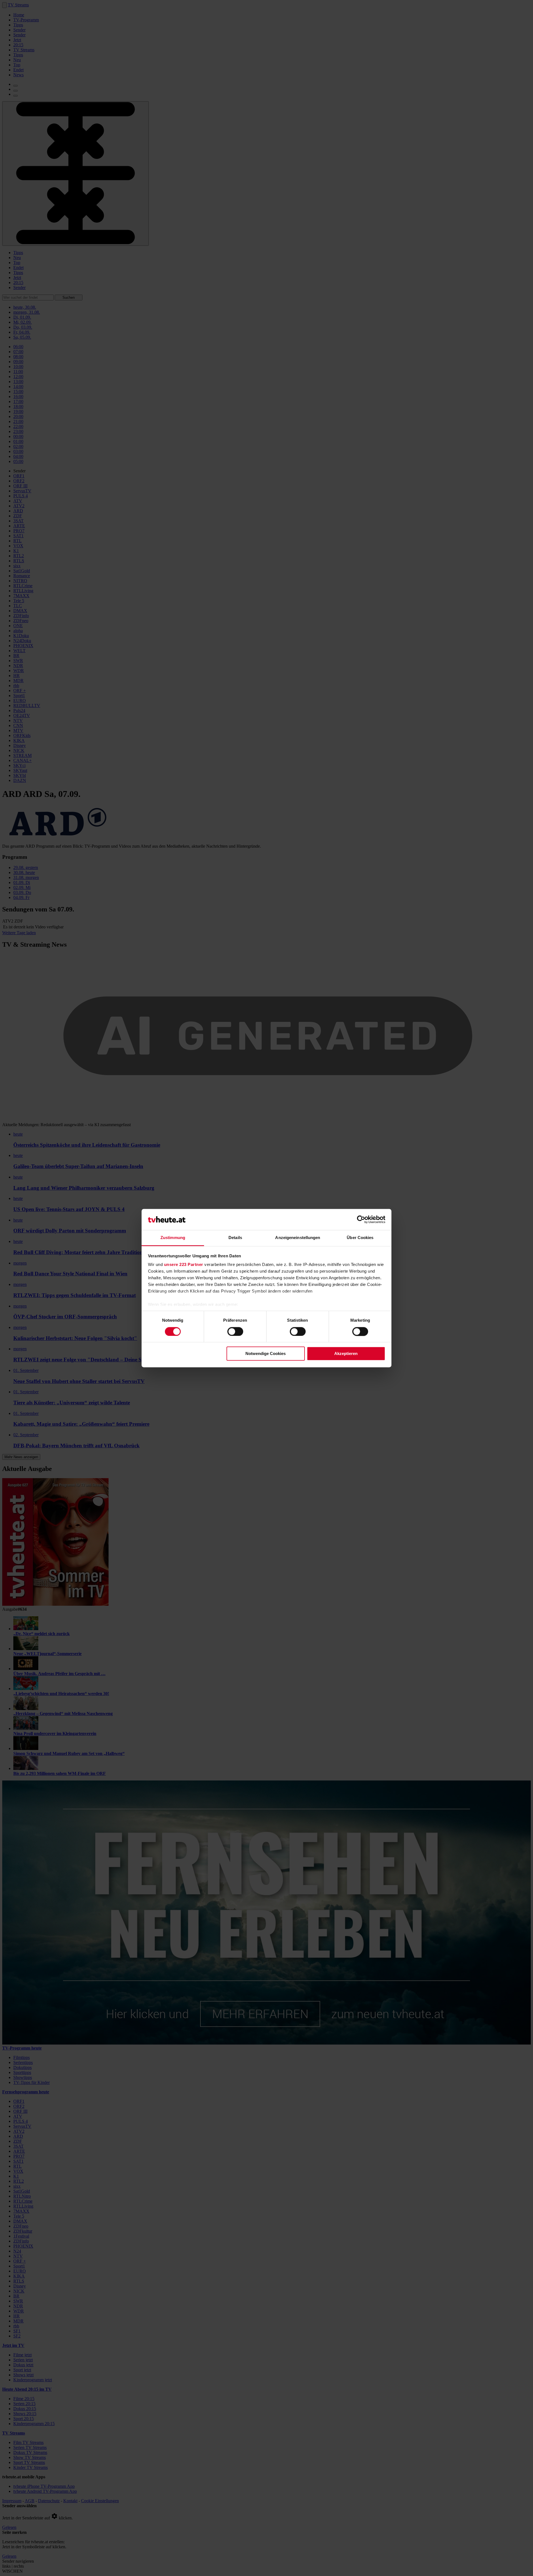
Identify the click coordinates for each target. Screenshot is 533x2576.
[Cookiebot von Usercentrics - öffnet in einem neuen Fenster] (361, 1219)
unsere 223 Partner (184, 1265)
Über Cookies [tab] (360, 1238)
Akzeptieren (346, 1354)
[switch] (235, 1331)
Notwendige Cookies (266, 1354)
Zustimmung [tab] (173, 1238)
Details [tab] (235, 1238)
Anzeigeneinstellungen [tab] (298, 1238)
